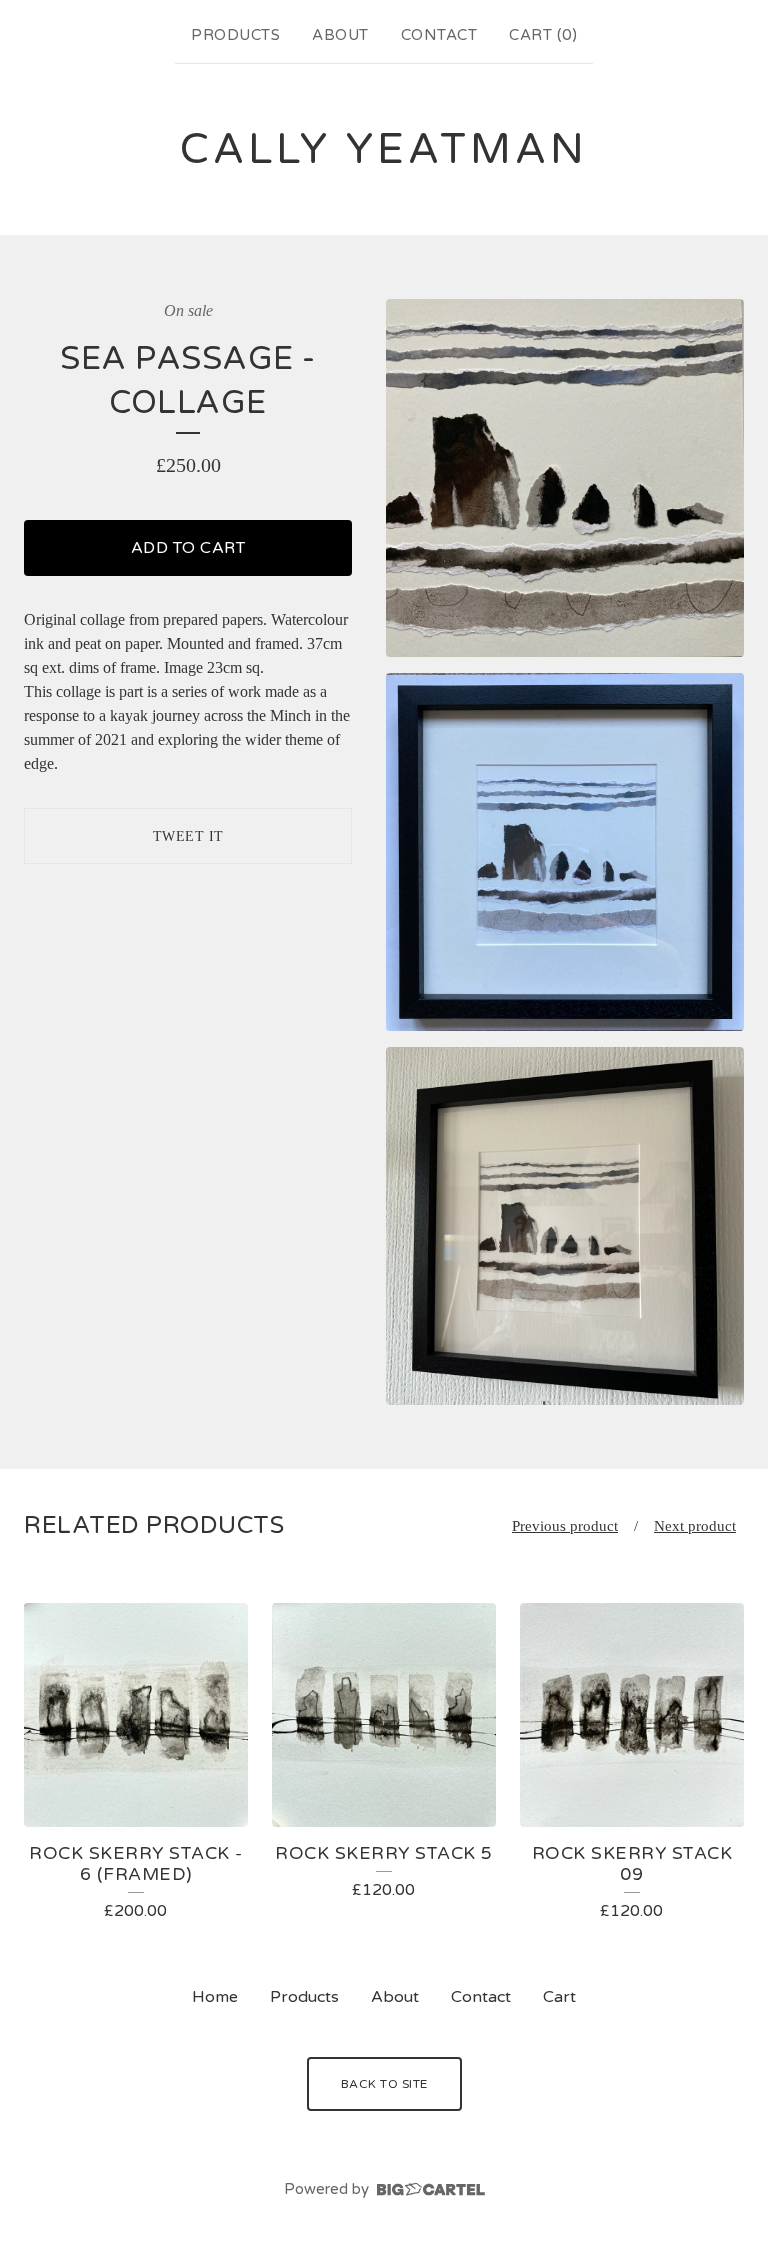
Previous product (565, 1526)
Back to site (384, 2084)
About (340, 35)
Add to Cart (188, 548)
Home (215, 1997)
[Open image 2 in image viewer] (565, 852)
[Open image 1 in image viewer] (565, 478)
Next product (695, 1526)
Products (235, 35)
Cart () (543, 35)
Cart (559, 1997)
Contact (439, 35)
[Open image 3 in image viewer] (565, 1226)
